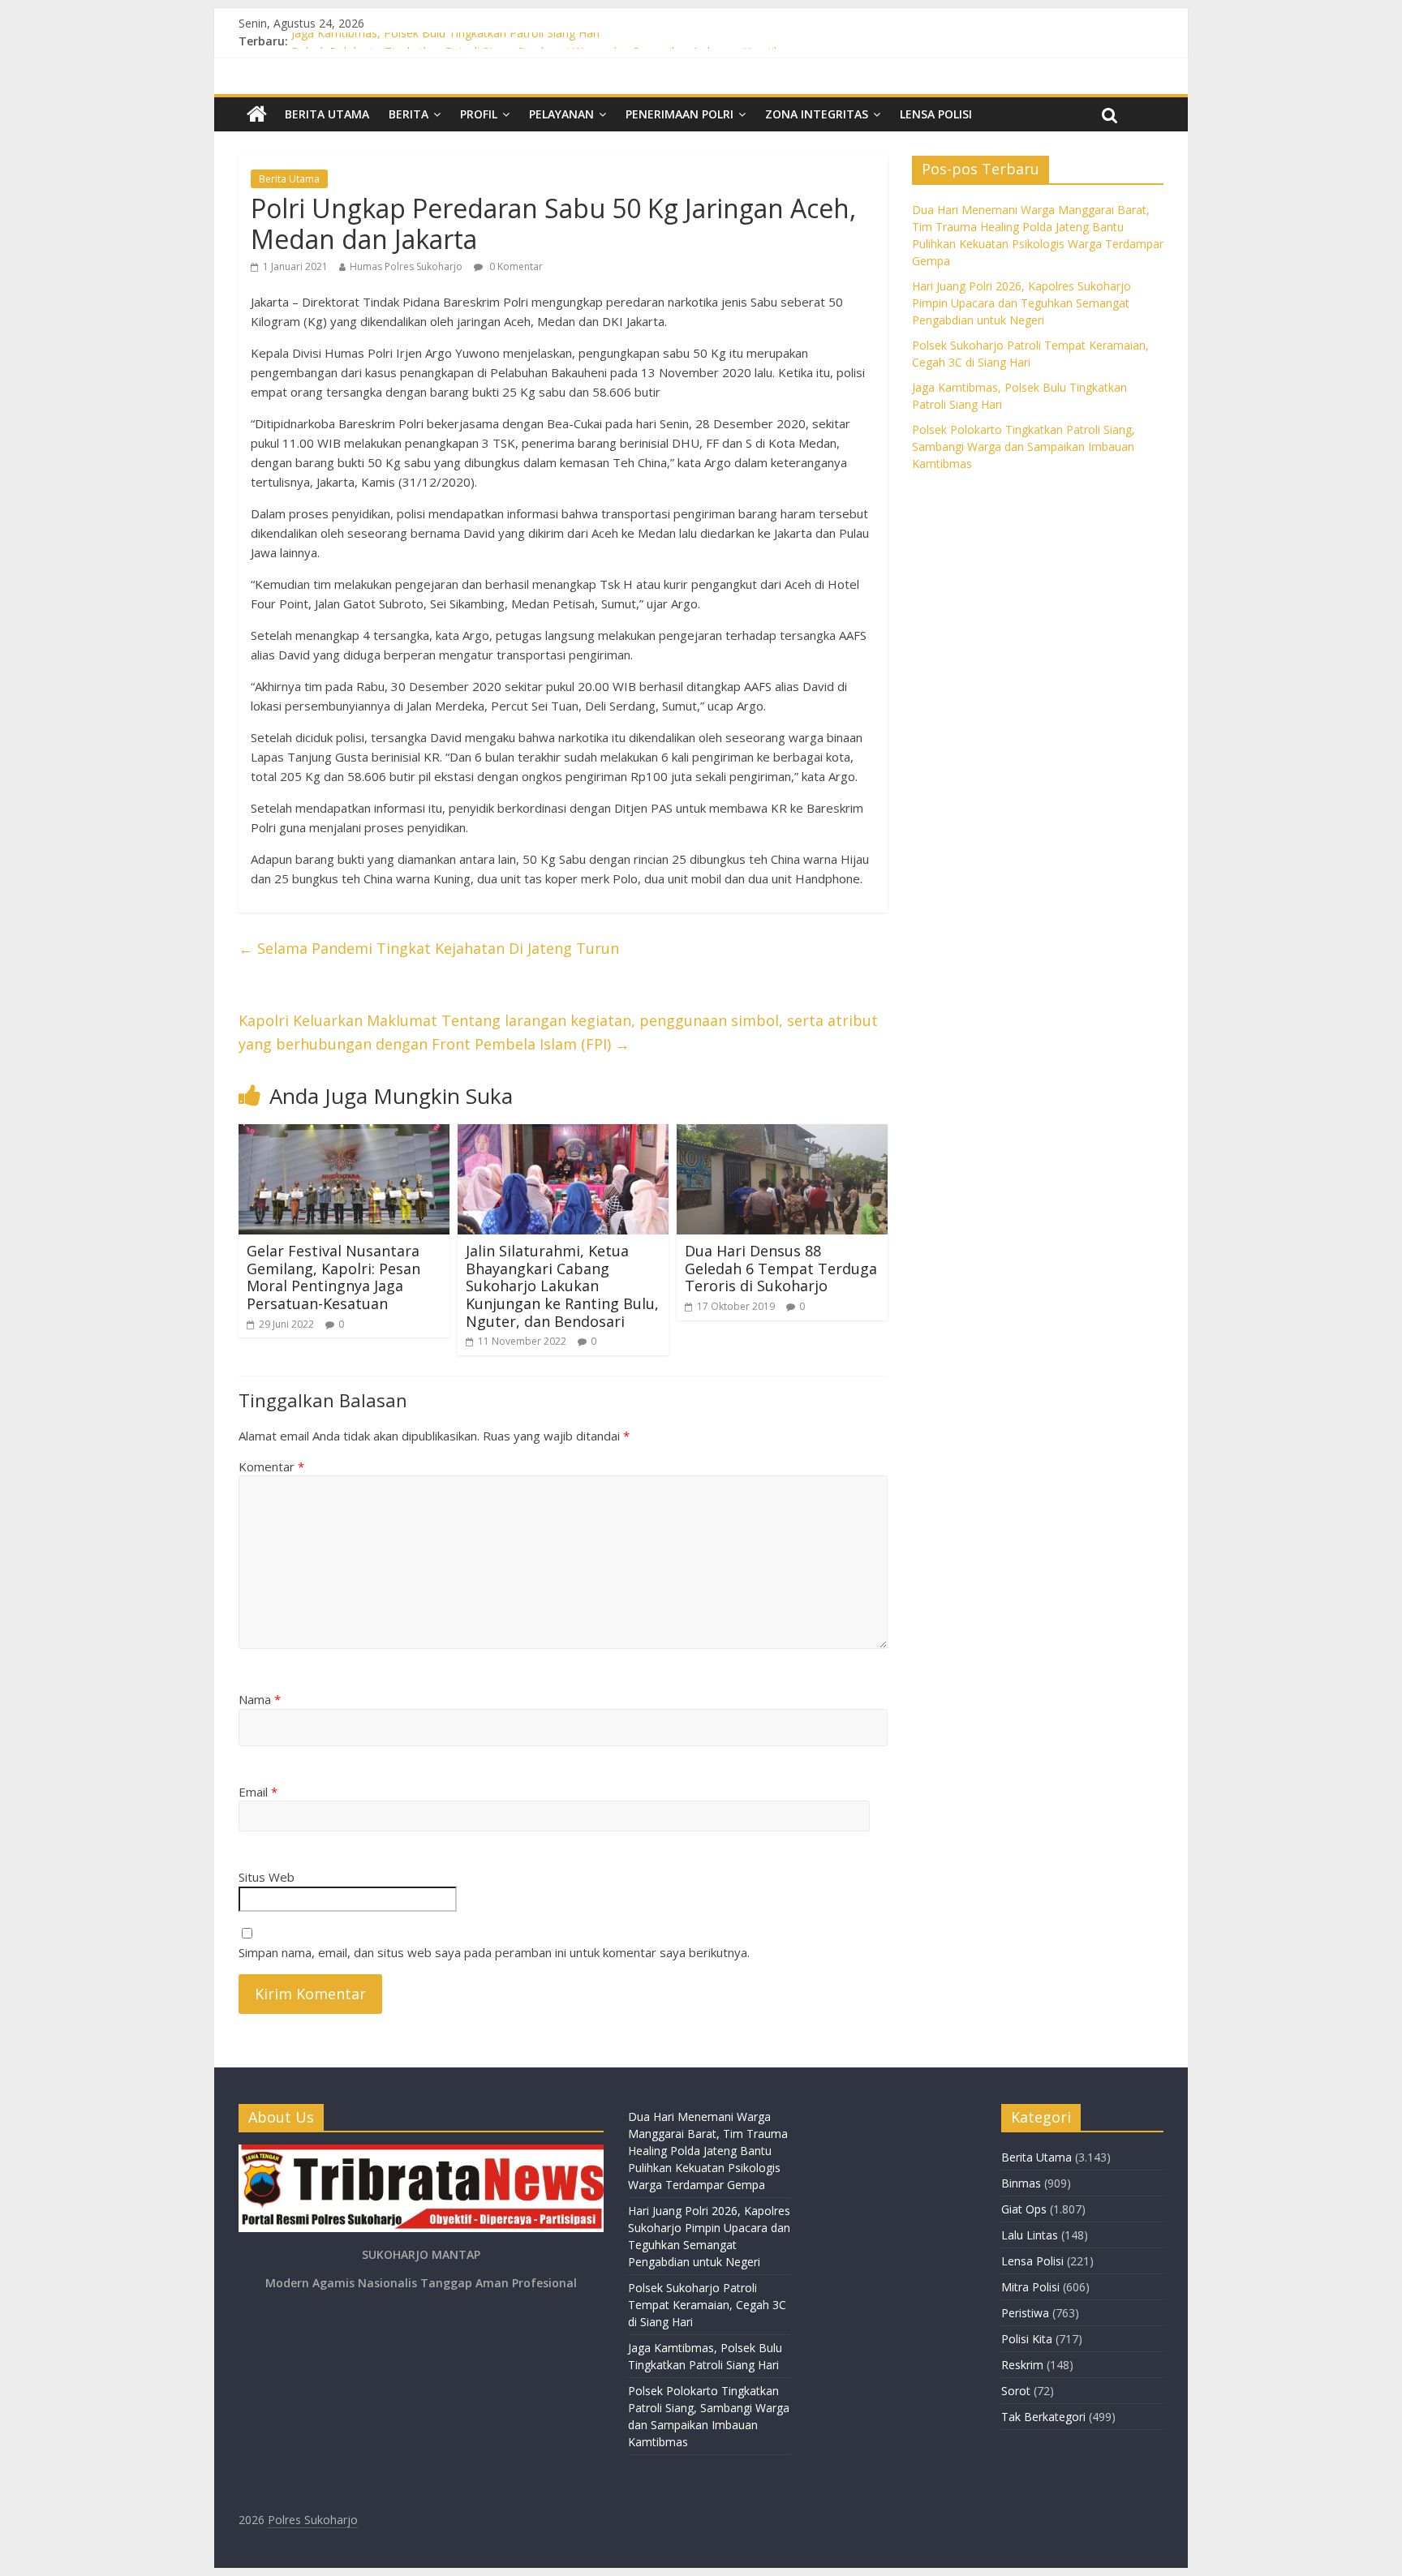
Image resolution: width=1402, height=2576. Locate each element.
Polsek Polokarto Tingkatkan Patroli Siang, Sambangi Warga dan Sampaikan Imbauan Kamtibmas (1024, 447)
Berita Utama (327, 114)
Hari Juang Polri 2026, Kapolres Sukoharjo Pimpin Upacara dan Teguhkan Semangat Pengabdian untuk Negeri (1021, 303)
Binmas (1021, 2183)
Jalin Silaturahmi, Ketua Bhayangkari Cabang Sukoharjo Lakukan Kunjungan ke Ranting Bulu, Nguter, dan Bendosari (562, 1286)
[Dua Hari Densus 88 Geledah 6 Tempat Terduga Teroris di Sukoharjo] (782, 1134)
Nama (260, 1699)
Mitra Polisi (1030, 2287)
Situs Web (267, 1877)
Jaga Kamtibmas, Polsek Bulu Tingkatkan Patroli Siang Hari (445, 41)
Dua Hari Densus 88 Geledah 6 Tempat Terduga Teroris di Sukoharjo (781, 1268)
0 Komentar (515, 266)
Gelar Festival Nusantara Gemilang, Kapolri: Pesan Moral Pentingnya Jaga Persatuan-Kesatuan (333, 1277)
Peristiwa (1025, 2313)
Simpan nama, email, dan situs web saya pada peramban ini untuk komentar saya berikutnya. (494, 1952)
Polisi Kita (1027, 2339)
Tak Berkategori (1043, 2417)
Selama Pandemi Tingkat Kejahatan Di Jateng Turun (429, 948)
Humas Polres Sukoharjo (406, 266)
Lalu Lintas (1030, 2235)
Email (258, 1792)
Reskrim (1022, 2365)
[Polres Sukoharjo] (257, 114)
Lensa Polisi (936, 114)
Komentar (271, 1466)
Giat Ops (1024, 2209)
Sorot (1016, 2391)
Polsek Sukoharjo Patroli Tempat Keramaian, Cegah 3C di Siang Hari (707, 2305)
